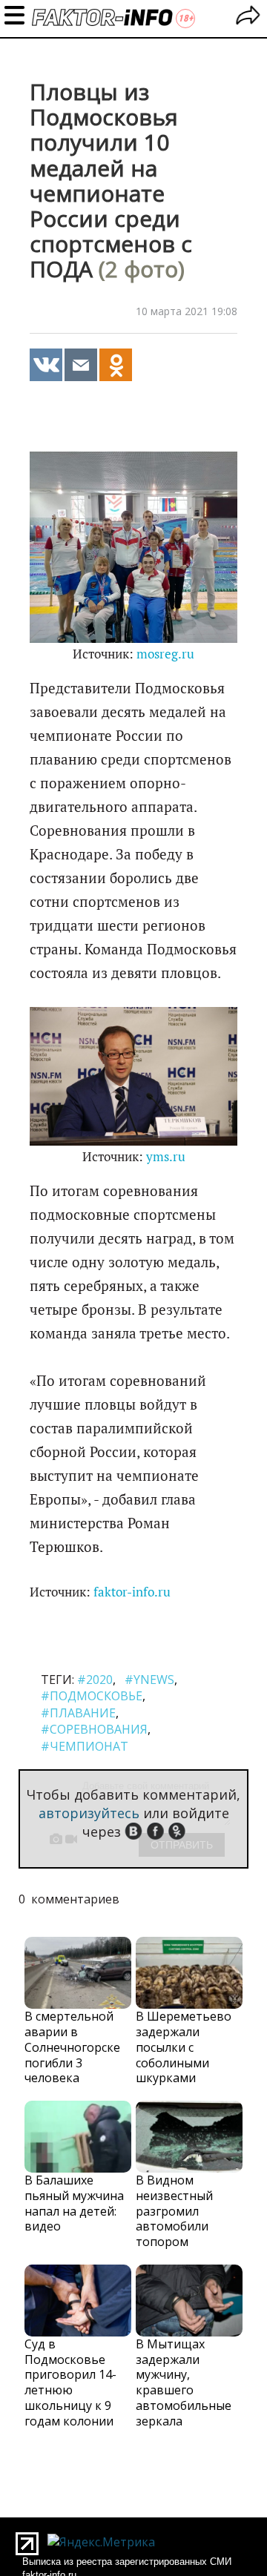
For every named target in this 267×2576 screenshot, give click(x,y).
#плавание (78, 1713)
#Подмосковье (92, 1696)
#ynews (149, 1680)
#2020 (95, 1680)
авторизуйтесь (89, 1813)
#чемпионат (85, 1746)
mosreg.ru (165, 654)
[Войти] (248, 17)
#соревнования (94, 1729)
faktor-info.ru (132, 1592)
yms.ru (166, 1157)
